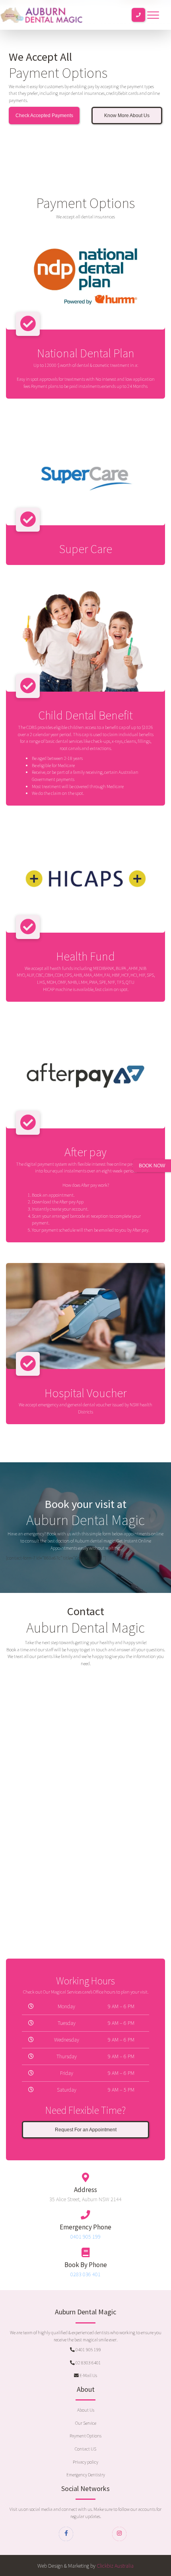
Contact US (85, 2449)
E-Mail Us (88, 2375)
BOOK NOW (152, 1166)
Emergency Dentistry (86, 2475)
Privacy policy (85, 2462)
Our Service (86, 2423)
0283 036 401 (85, 2274)
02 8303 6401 (88, 2363)
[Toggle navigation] (153, 15)
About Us (86, 2410)
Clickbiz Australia (115, 2566)
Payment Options (85, 2436)
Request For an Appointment (86, 2130)
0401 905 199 (85, 2237)
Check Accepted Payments (44, 115)
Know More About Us (127, 115)
